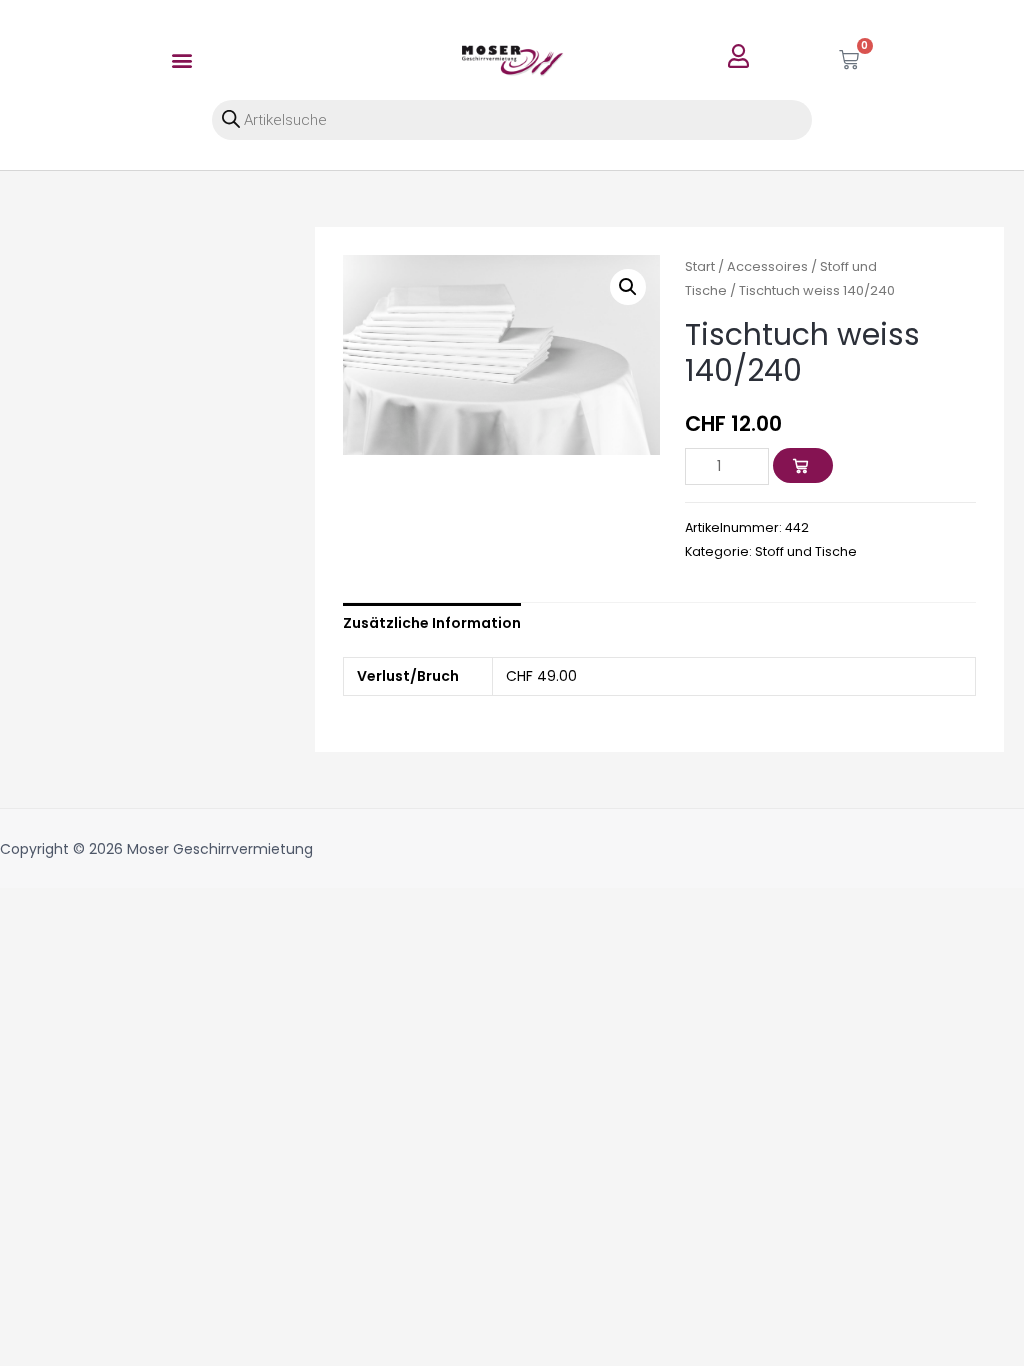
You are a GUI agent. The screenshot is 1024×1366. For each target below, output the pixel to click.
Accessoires (767, 266)
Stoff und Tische (806, 551)
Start (700, 266)
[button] (182, 59)
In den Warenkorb (821, 466)
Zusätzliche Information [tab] (432, 623)
